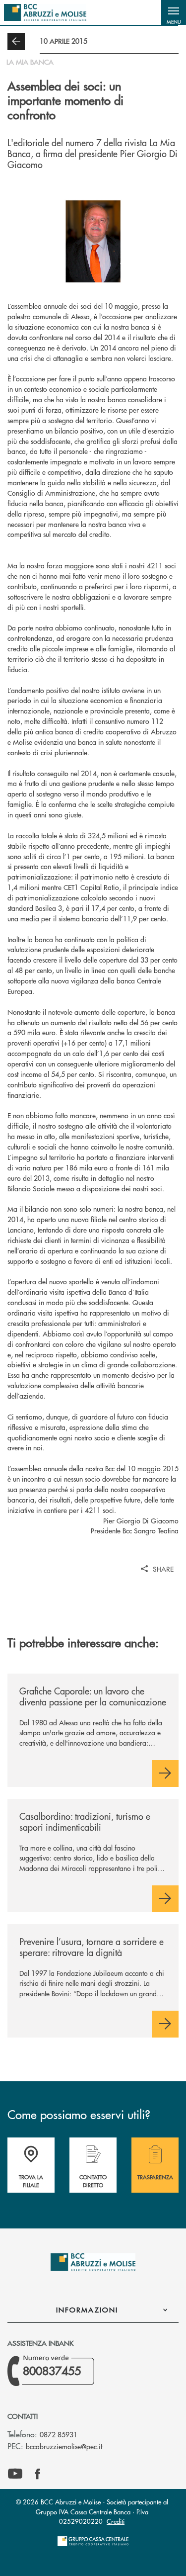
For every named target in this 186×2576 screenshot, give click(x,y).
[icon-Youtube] (15, 2474)
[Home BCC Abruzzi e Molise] (45, 12)
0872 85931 (59, 2434)
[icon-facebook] (38, 2474)
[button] (174, 12)
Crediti (116, 2521)
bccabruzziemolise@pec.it (64, 2446)
